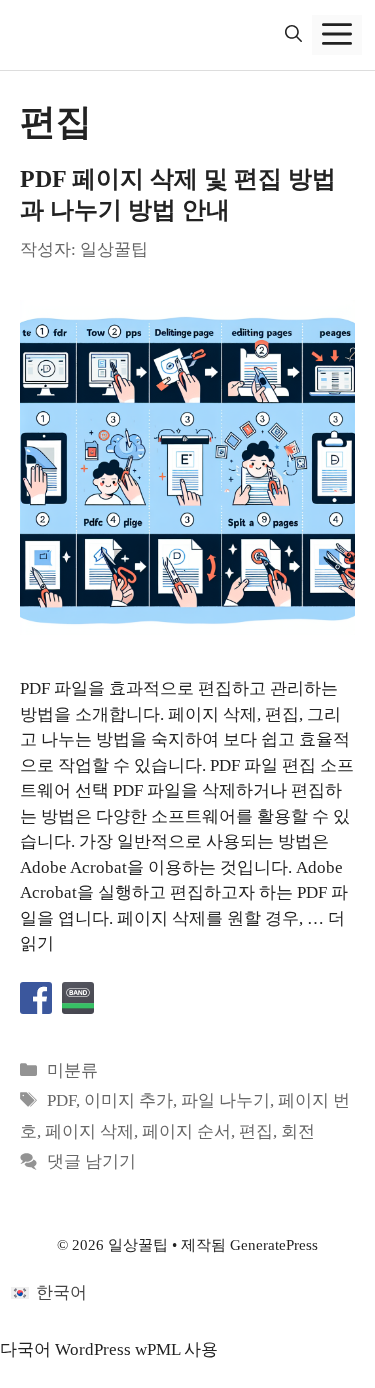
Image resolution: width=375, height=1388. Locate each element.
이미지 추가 (128, 1100)
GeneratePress (274, 1245)
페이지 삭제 (89, 1131)
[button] (293, 35)
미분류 (72, 1070)
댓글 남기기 (91, 1161)
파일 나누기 (225, 1100)
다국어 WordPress (65, 1349)
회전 (298, 1131)
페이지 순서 (186, 1131)
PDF (61, 1100)
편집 (256, 1131)
